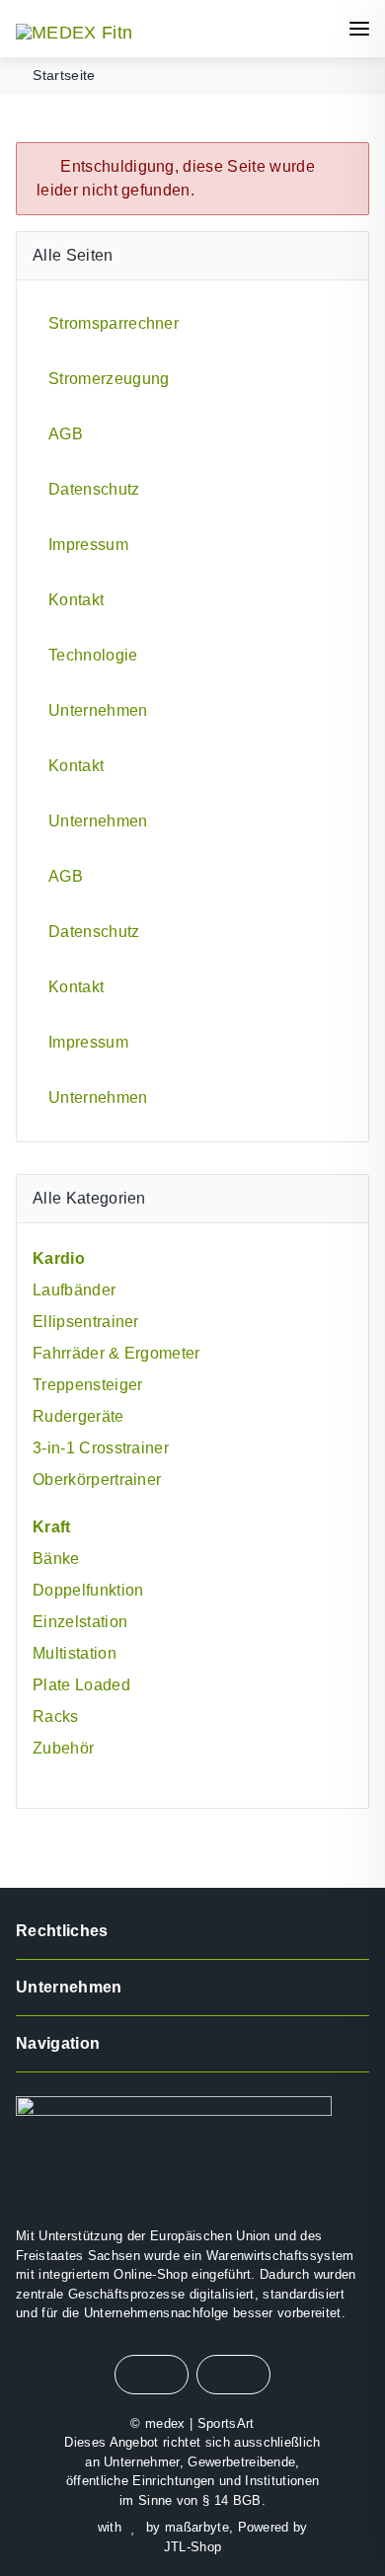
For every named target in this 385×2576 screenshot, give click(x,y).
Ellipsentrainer (86, 1322)
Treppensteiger (87, 1385)
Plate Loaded (81, 1685)
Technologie (93, 655)
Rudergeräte (78, 1416)
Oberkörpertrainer (97, 1480)
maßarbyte (197, 2527)
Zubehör (63, 1748)
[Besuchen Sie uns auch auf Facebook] (152, 2375)
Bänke (56, 1559)
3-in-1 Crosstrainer (101, 1448)
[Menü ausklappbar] (359, 29)
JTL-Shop (193, 2547)
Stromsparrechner (114, 323)
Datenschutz (94, 489)
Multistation (75, 1653)
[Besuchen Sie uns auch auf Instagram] (233, 2375)
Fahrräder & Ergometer (116, 1353)
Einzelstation (80, 1622)
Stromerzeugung (109, 379)
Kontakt (76, 600)
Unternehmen (98, 710)
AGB (66, 434)
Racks (56, 1717)
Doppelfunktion (88, 1590)
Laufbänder (74, 1290)
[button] (240, 29)
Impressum (88, 545)
